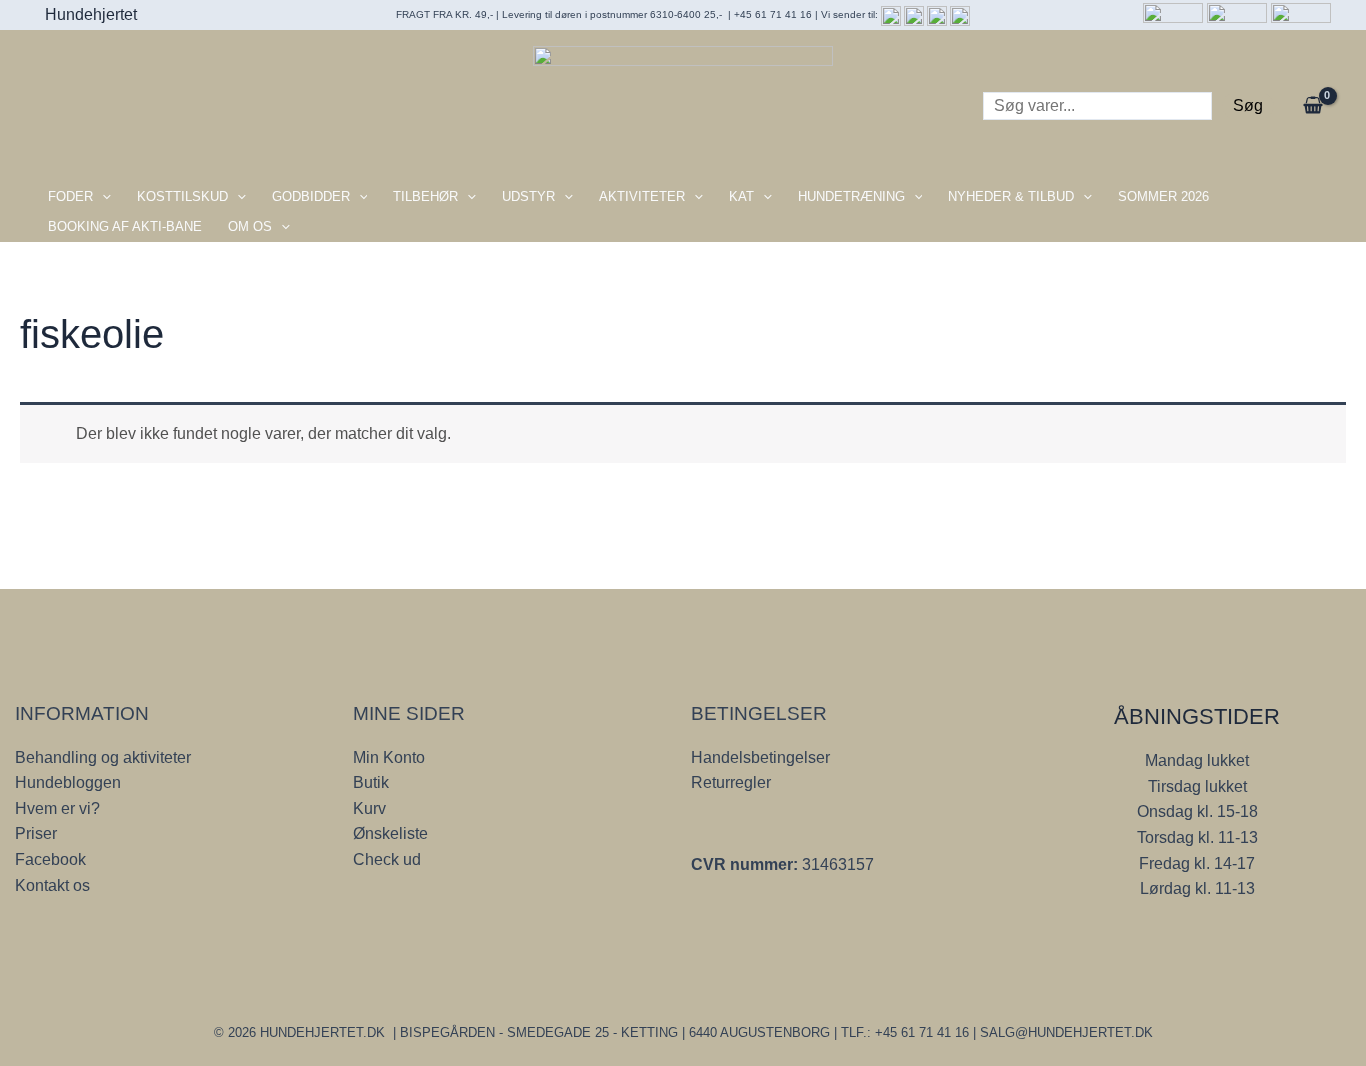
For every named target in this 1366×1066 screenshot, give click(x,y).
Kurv (369, 808)
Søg (1248, 105)
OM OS (250, 226)
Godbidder (311, 196)
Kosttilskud (182, 196)
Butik (371, 782)
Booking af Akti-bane (125, 226)
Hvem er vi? (57, 808)
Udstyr (528, 196)
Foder (70, 196)
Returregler (731, 782)
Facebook (50, 859)
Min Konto (389, 757)
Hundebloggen (68, 782)
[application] (102, 197)
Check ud (387, 859)
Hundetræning (851, 196)
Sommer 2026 (1163, 196)
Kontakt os (52, 885)
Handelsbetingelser (760, 757)
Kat (741, 196)
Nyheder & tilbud (1011, 196)
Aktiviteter (642, 196)
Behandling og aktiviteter (103, 757)
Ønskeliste (390, 833)
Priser (36, 833)
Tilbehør (425, 196)
